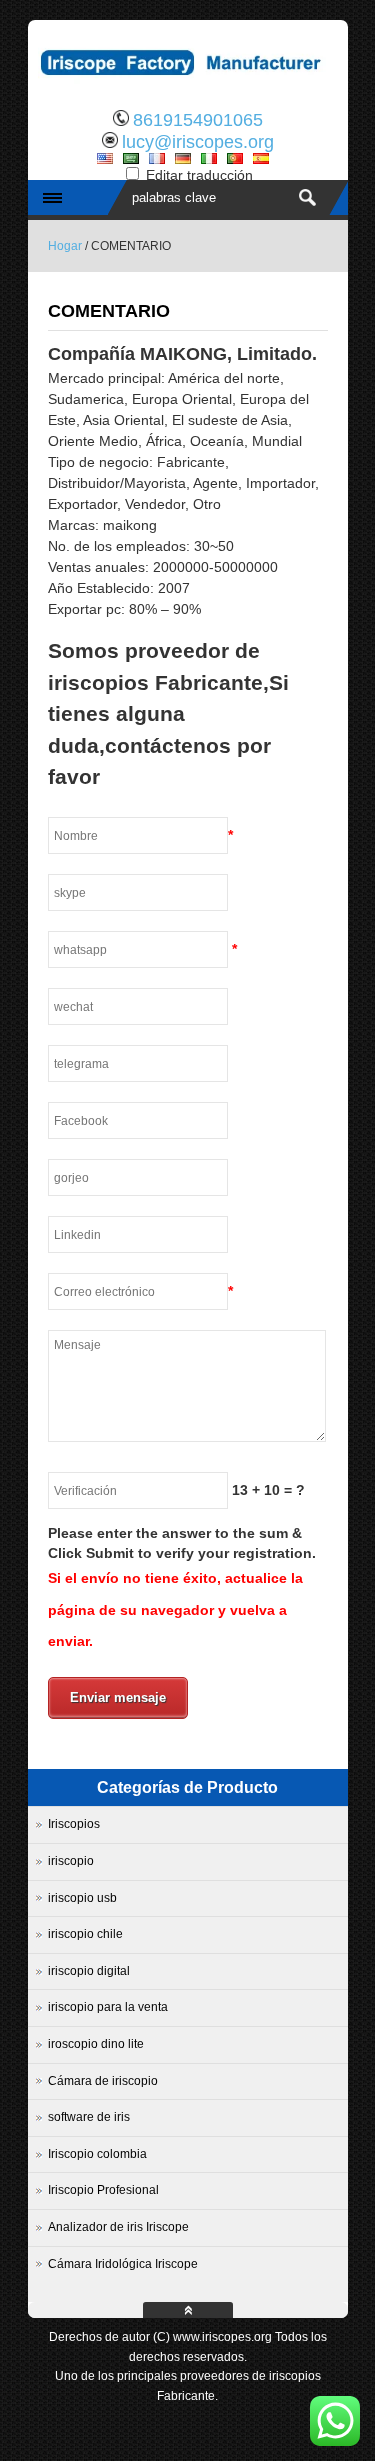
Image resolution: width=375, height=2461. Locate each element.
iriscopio (71, 1861)
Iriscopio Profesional (103, 2190)
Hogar (65, 246)
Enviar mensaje (118, 1697)
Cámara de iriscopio (103, 2081)
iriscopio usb (82, 1898)
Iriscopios (74, 1824)
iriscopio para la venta (108, 2007)
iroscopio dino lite (96, 2044)
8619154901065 (198, 120)
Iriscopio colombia (97, 2154)
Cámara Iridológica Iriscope (123, 2264)
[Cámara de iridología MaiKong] (188, 85)
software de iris (89, 2117)
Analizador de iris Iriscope (118, 2227)
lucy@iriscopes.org (198, 142)
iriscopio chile (85, 1934)
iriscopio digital (89, 1971)
